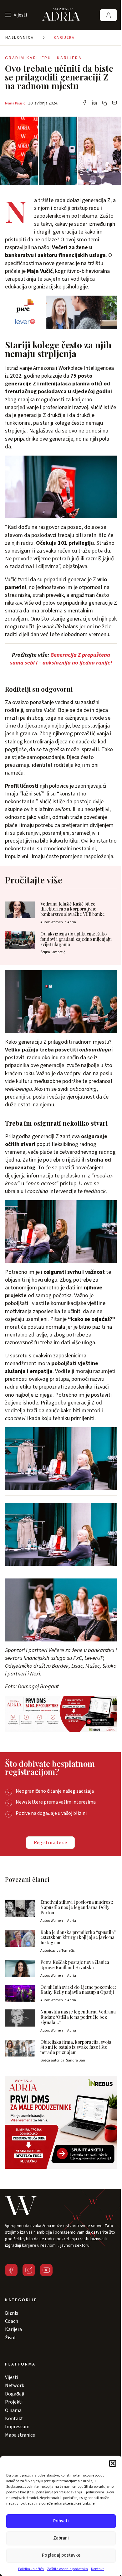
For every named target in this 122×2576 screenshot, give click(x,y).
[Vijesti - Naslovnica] (61, 15)
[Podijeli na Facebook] (84, 103)
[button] (113, 2463)
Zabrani (61, 2538)
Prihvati (61, 2521)
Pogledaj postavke (61, 2555)
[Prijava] (108, 15)
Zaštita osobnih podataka (67, 2569)
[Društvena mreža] (11, 2270)
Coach (12, 2321)
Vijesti (12, 2377)
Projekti (14, 2402)
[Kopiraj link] (104, 103)
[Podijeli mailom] (114, 103)
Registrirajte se (50, 1843)
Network (15, 2385)
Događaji (15, 2394)
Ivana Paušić (15, 103)
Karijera (64, 38)
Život (11, 2338)
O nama (13, 2410)
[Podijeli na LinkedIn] (94, 103)
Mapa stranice (20, 2435)
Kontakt (97, 2569)
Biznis (12, 2313)
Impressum (17, 2427)
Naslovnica (20, 38)
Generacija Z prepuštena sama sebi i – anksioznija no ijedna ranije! (61, 659)
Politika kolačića (31, 2569)
